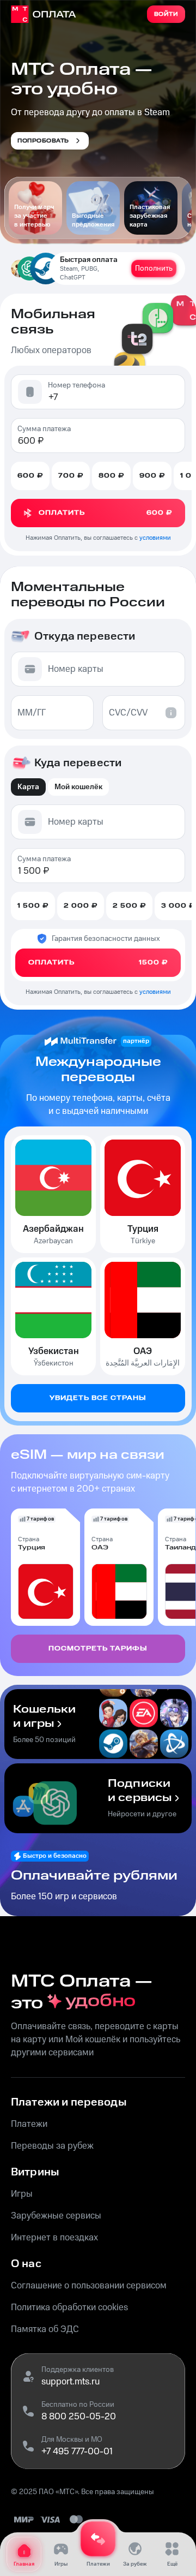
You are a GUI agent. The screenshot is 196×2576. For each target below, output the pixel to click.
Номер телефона (76, 385)
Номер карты (76, 669)
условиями (155, 538)
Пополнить (154, 269)
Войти (166, 14)
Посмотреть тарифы (98, 1648)
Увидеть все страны (98, 1398)
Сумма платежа (44, 429)
